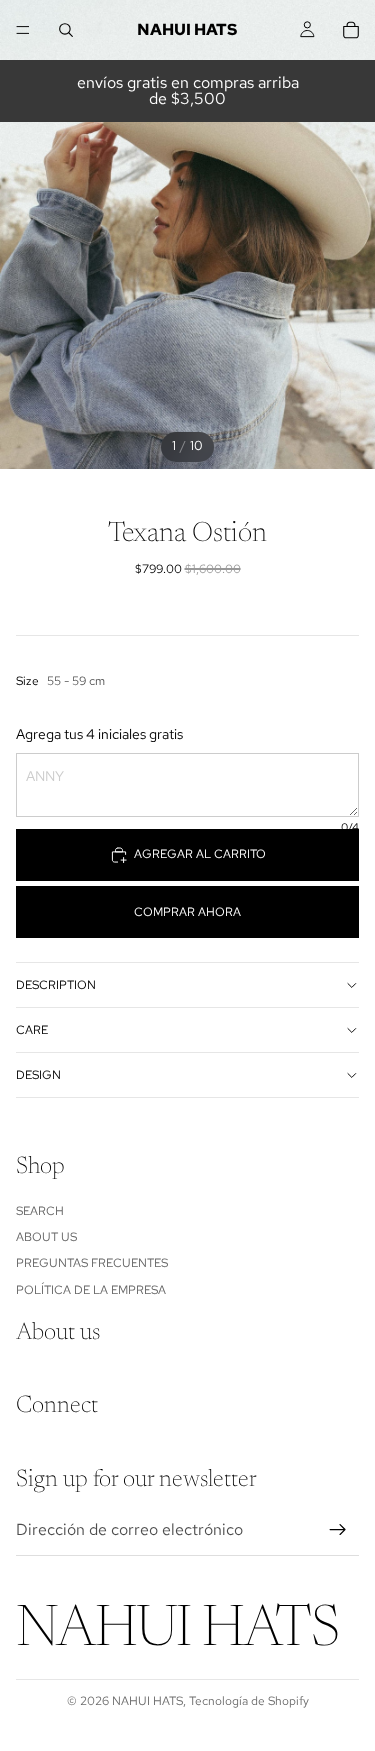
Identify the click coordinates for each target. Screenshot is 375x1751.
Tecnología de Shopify (249, 1701)
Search (40, 1211)
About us (46, 1237)
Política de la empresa (91, 1290)
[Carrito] (351, 30)
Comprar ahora (187, 912)
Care (32, 1030)
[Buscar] (66, 30)
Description (56, 985)
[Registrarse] (338, 1530)
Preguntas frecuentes (92, 1264)
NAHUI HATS (147, 1701)
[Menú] (23, 30)
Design (38, 1075)
